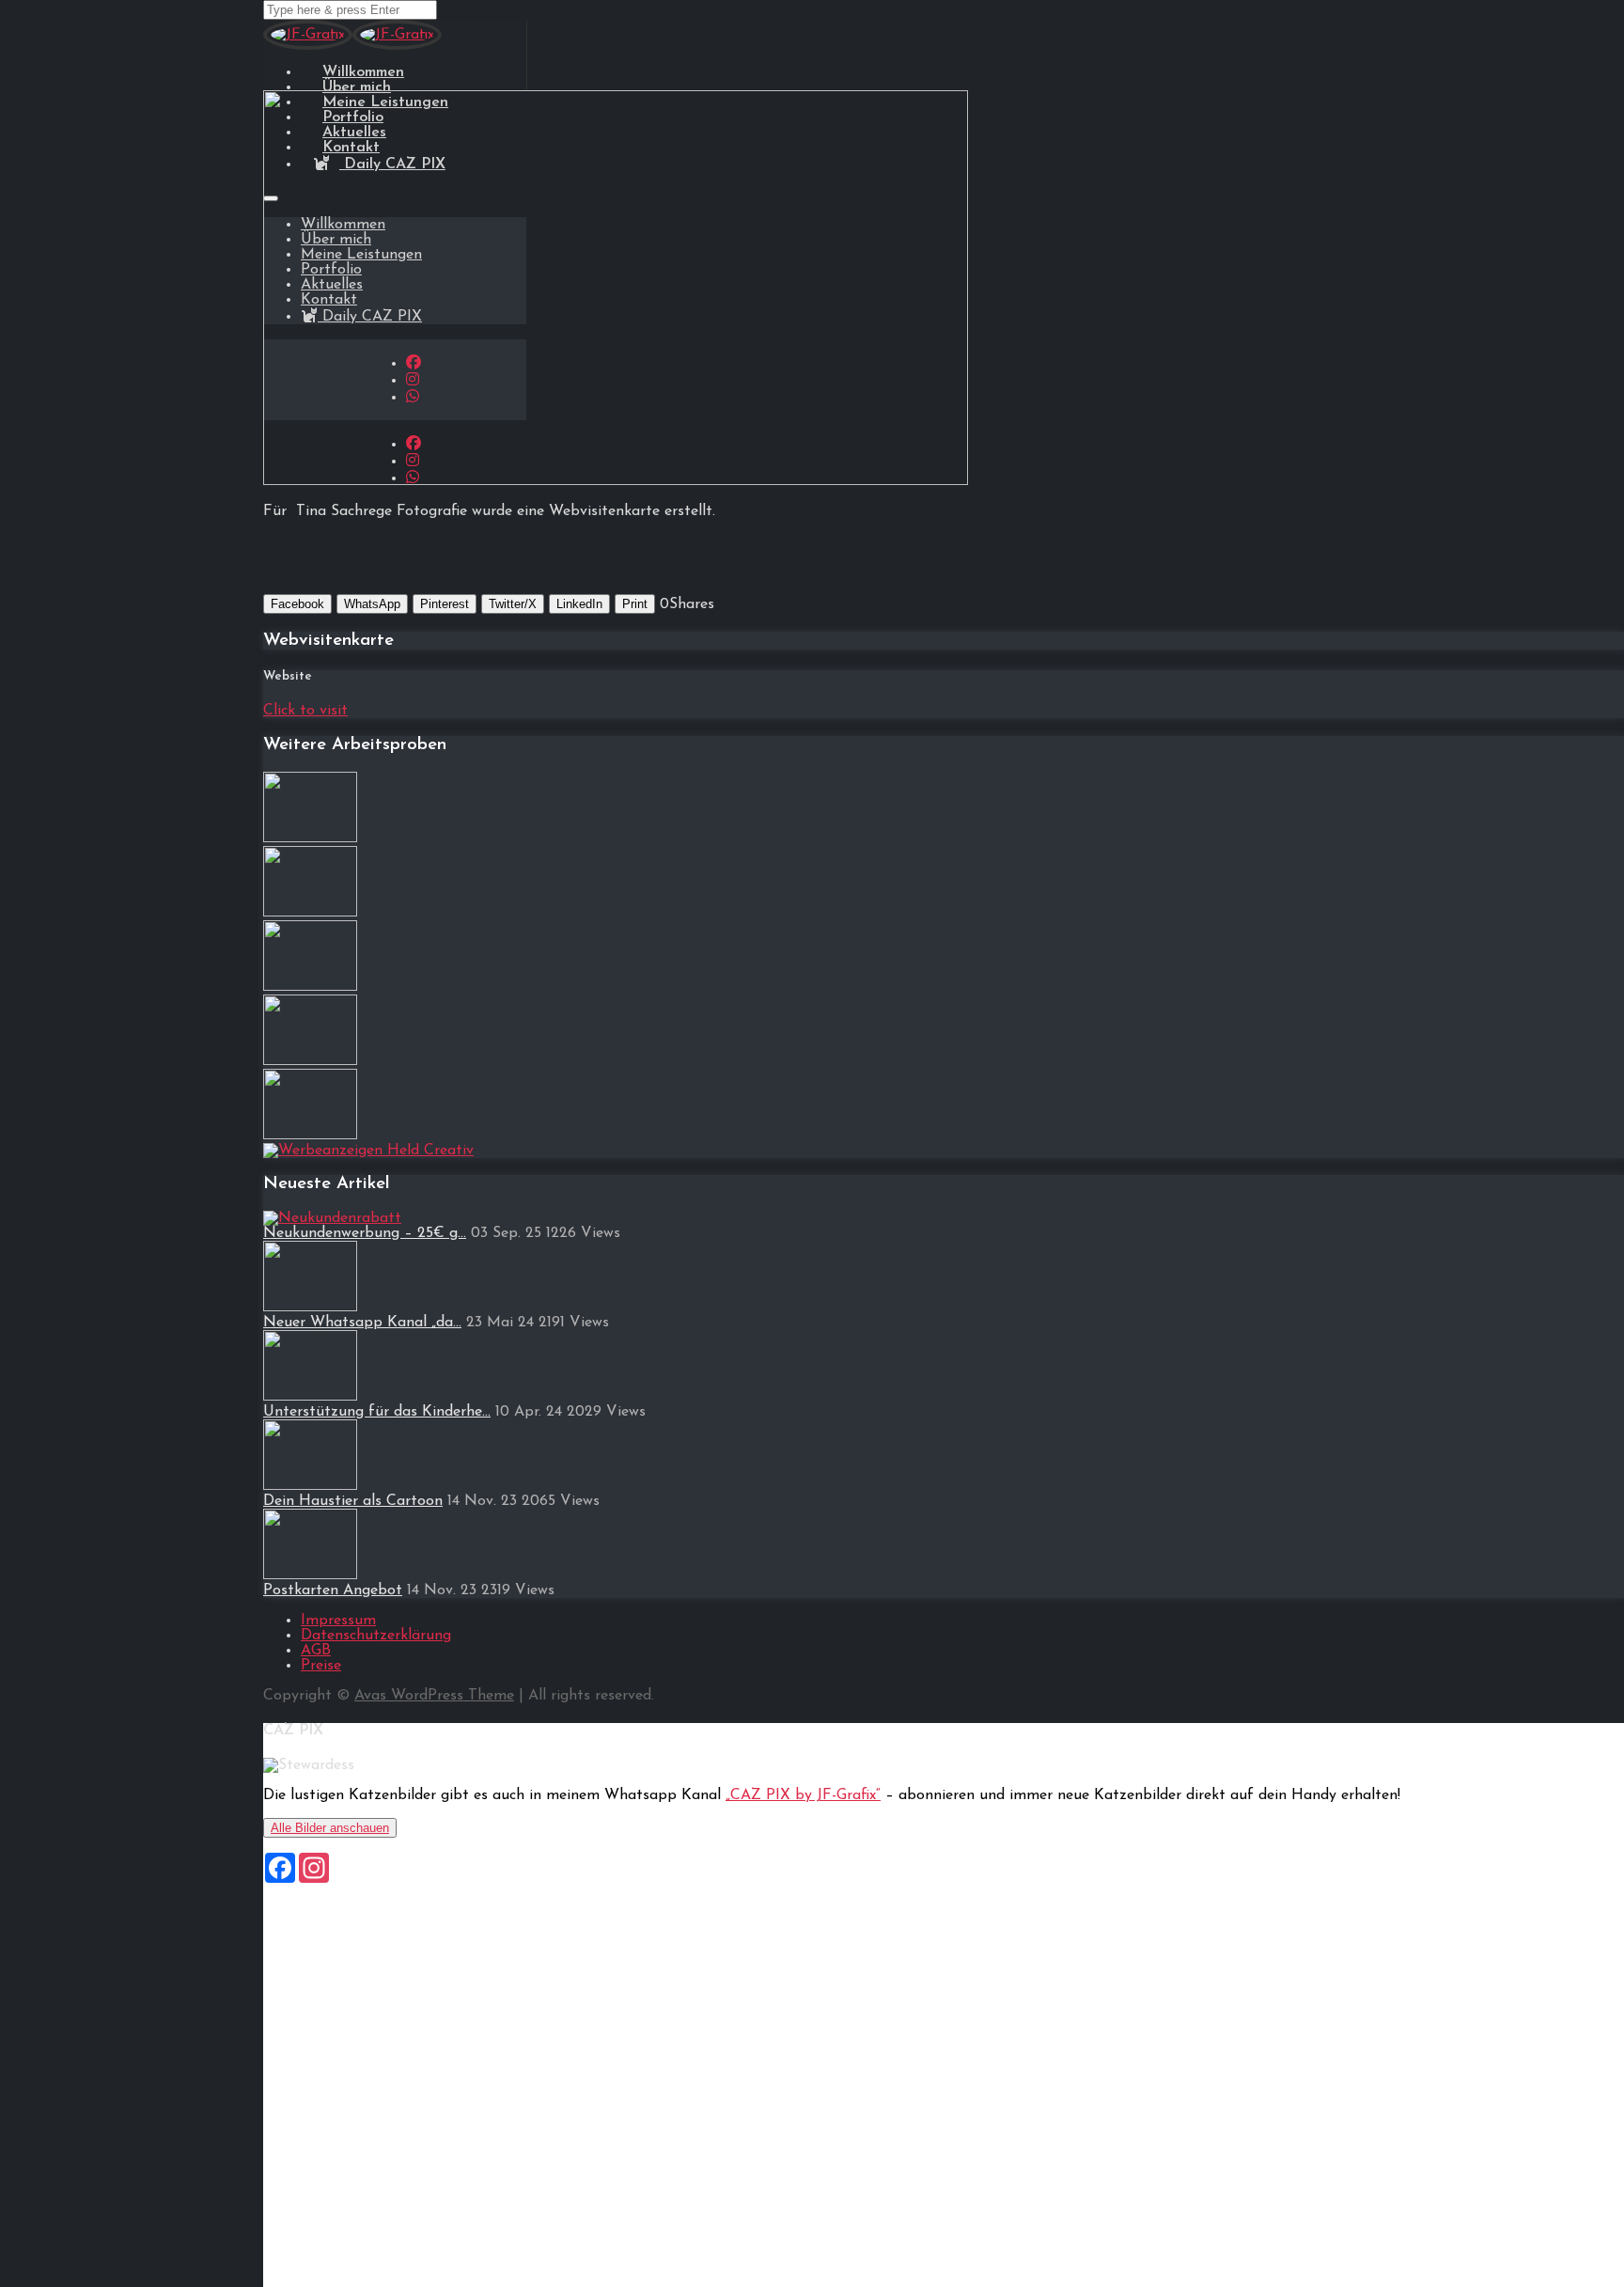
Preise (321, 1666)
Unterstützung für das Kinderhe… (377, 1412)
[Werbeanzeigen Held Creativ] (368, 1151)
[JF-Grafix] (308, 47)
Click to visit (305, 711)
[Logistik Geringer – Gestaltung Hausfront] (310, 1061)
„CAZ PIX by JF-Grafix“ (803, 1795)
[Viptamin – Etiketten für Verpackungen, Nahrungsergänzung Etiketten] (310, 987)
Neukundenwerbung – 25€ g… (365, 1233)
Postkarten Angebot (333, 1590)
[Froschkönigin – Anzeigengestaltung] (310, 1136)
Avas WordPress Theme (434, 1696)
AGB (316, 1651)
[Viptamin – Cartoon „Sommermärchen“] (310, 838)
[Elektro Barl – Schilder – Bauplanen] (310, 913)
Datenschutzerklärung (376, 1636)
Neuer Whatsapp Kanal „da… (362, 1323)
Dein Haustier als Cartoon (353, 1501)
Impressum (338, 1621)
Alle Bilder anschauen (330, 1828)
